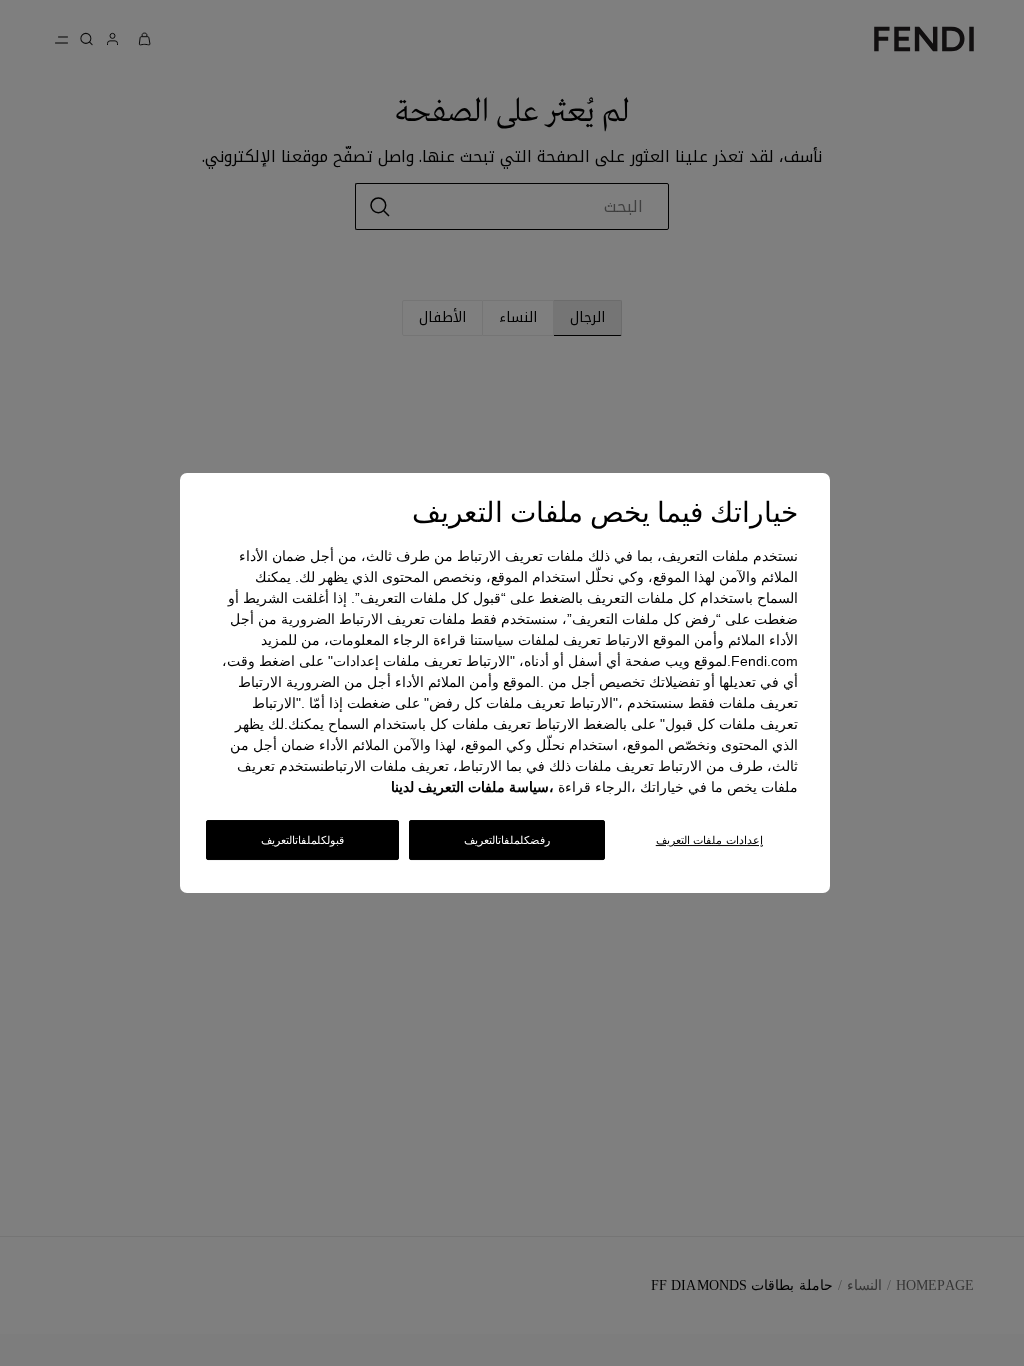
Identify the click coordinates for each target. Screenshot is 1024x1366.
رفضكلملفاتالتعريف (507, 840)
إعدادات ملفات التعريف (709, 840)
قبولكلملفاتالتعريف (302, 840)
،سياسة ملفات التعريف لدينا (472, 787)
